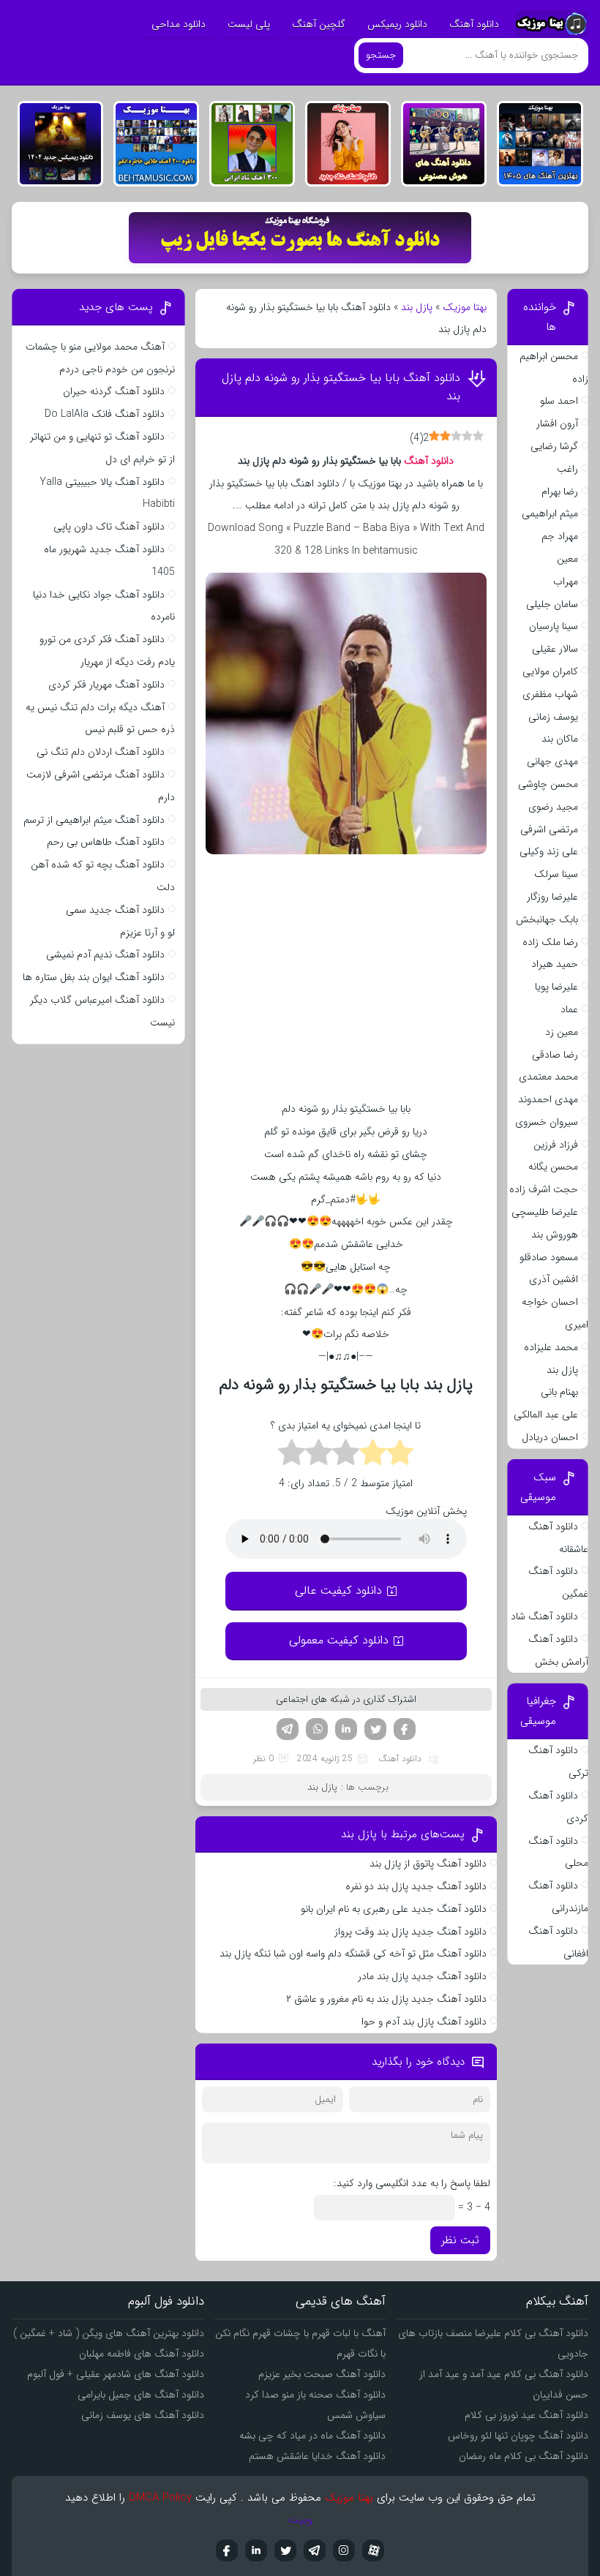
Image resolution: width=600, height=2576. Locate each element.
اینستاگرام (344, 2550)
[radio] (400, 1455)
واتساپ (317, 1729)
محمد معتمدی (548, 1077)
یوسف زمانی (553, 717)
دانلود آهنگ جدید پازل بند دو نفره (416, 1886)
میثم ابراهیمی (550, 513)
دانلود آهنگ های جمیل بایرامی (141, 2395)
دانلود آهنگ (474, 24)
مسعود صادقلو (549, 1257)
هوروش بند (555, 1235)
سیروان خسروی (547, 1122)
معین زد (562, 1032)
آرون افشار (557, 423)
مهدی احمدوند (548, 1099)
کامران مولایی (550, 671)
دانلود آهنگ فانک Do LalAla (105, 414)
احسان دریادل (550, 1437)
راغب (567, 469)
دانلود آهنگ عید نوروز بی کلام (526, 2415)
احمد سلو (559, 401)
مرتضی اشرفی (549, 829)
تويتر (285, 2550)
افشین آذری (554, 1279)
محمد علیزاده (551, 1347)
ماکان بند (560, 739)
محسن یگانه (553, 1167)
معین (567, 559)
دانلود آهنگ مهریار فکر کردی (106, 685)
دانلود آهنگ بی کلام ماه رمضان (524, 2456)
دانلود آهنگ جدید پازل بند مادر (422, 1976)
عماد (569, 1009)
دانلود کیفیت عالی (338, 1590)
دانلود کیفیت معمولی (339, 1640)
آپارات (373, 2550)
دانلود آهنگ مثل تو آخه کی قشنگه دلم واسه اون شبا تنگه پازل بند (353, 1954)
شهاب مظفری (550, 694)
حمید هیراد (555, 964)
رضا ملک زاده (550, 942)
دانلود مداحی (179, 24)
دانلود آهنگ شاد (544, 1616)
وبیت (300, 2520)
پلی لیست (249, 24)
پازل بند (417, 307)
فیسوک (405, 1729)
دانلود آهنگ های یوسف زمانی (143, 2415)
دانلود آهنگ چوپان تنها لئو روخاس (518, 2436)
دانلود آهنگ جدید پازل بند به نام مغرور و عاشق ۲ (386, 1999)
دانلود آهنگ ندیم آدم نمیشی (105, 954)
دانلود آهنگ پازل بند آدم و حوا (424, 2022)
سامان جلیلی (552, 604)
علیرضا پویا (556, 987)
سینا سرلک (556, 874)
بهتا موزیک (465, 307)
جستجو (381, 55)
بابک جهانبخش (547, 919)
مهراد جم (560, 536)
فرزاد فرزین (556, 1145)
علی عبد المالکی (546, 1415)
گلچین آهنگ (319, 24)
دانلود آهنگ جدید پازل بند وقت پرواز (410, 1932)
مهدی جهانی (552, 761)
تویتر (375, 1729)
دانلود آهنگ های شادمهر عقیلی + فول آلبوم (116, 2374)
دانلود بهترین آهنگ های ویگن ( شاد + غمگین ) (109, 2333)
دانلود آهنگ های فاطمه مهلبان (142, 2354)
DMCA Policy (160, 2498)
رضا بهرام (560, 492)
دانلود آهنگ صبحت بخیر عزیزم (322, 2374)
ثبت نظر (460, 2240)
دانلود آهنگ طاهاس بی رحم (106, 842)
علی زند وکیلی (549, 851)
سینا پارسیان (554, 626)
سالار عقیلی (555, 649)
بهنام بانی (559, 1392)
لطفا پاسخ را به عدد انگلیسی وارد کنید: (412, 2183)
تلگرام (288, 1729)
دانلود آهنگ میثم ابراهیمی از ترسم (94, 820)
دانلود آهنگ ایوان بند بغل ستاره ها (94, 977)
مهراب (566, 581)
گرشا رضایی (554, 446)
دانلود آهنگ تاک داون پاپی (109, 527)
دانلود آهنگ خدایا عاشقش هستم (317, 2456)
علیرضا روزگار (552, 897)
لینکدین (346, 1729)
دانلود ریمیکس (397, 24)
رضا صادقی (555, 1055)
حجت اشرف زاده (544, 1189)
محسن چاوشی (548, 784)
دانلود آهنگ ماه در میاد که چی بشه (312, 2436)
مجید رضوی (553, 807)
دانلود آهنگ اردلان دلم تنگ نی (101, 752)
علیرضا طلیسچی (545, 1212)
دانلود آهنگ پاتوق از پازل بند (427, 1864)
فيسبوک (227, 2550)
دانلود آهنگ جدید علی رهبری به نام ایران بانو (394, 1909)
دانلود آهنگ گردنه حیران (114, 391)
